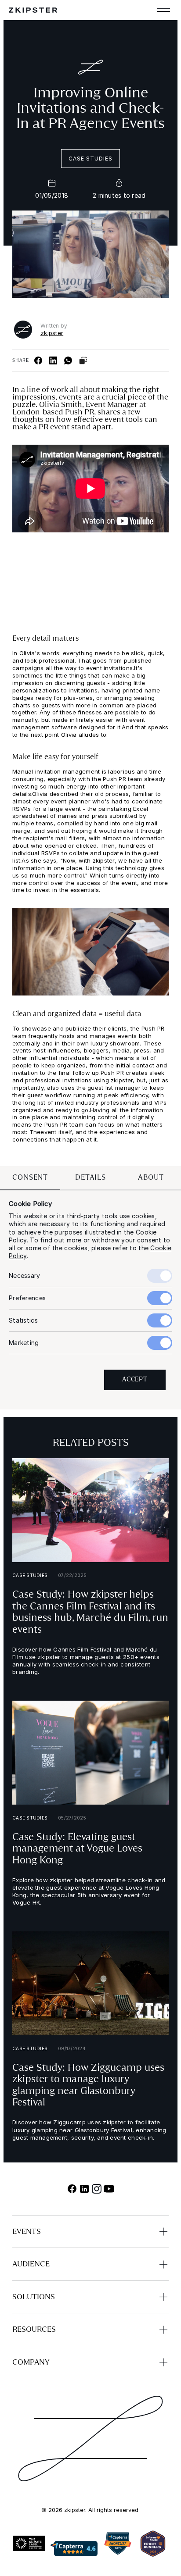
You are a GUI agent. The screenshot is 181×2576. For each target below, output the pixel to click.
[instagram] (97, 2189)
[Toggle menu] (163, 10)
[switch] (160, 1299)
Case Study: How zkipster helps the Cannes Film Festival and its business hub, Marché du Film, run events (90, 1612)
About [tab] (151, 1177)
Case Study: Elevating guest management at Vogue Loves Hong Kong (77, 1848)
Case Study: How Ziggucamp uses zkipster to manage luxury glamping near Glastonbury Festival (88, 2085)
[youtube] (109, 2189)
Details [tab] (90, 1177)
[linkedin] (84, 2189)
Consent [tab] (30, 1177)
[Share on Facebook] (38, 360)
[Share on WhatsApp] (68, 360)
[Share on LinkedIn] (53, 360)
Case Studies (90, 159)
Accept (135, 1380)
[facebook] (72, 2189)
